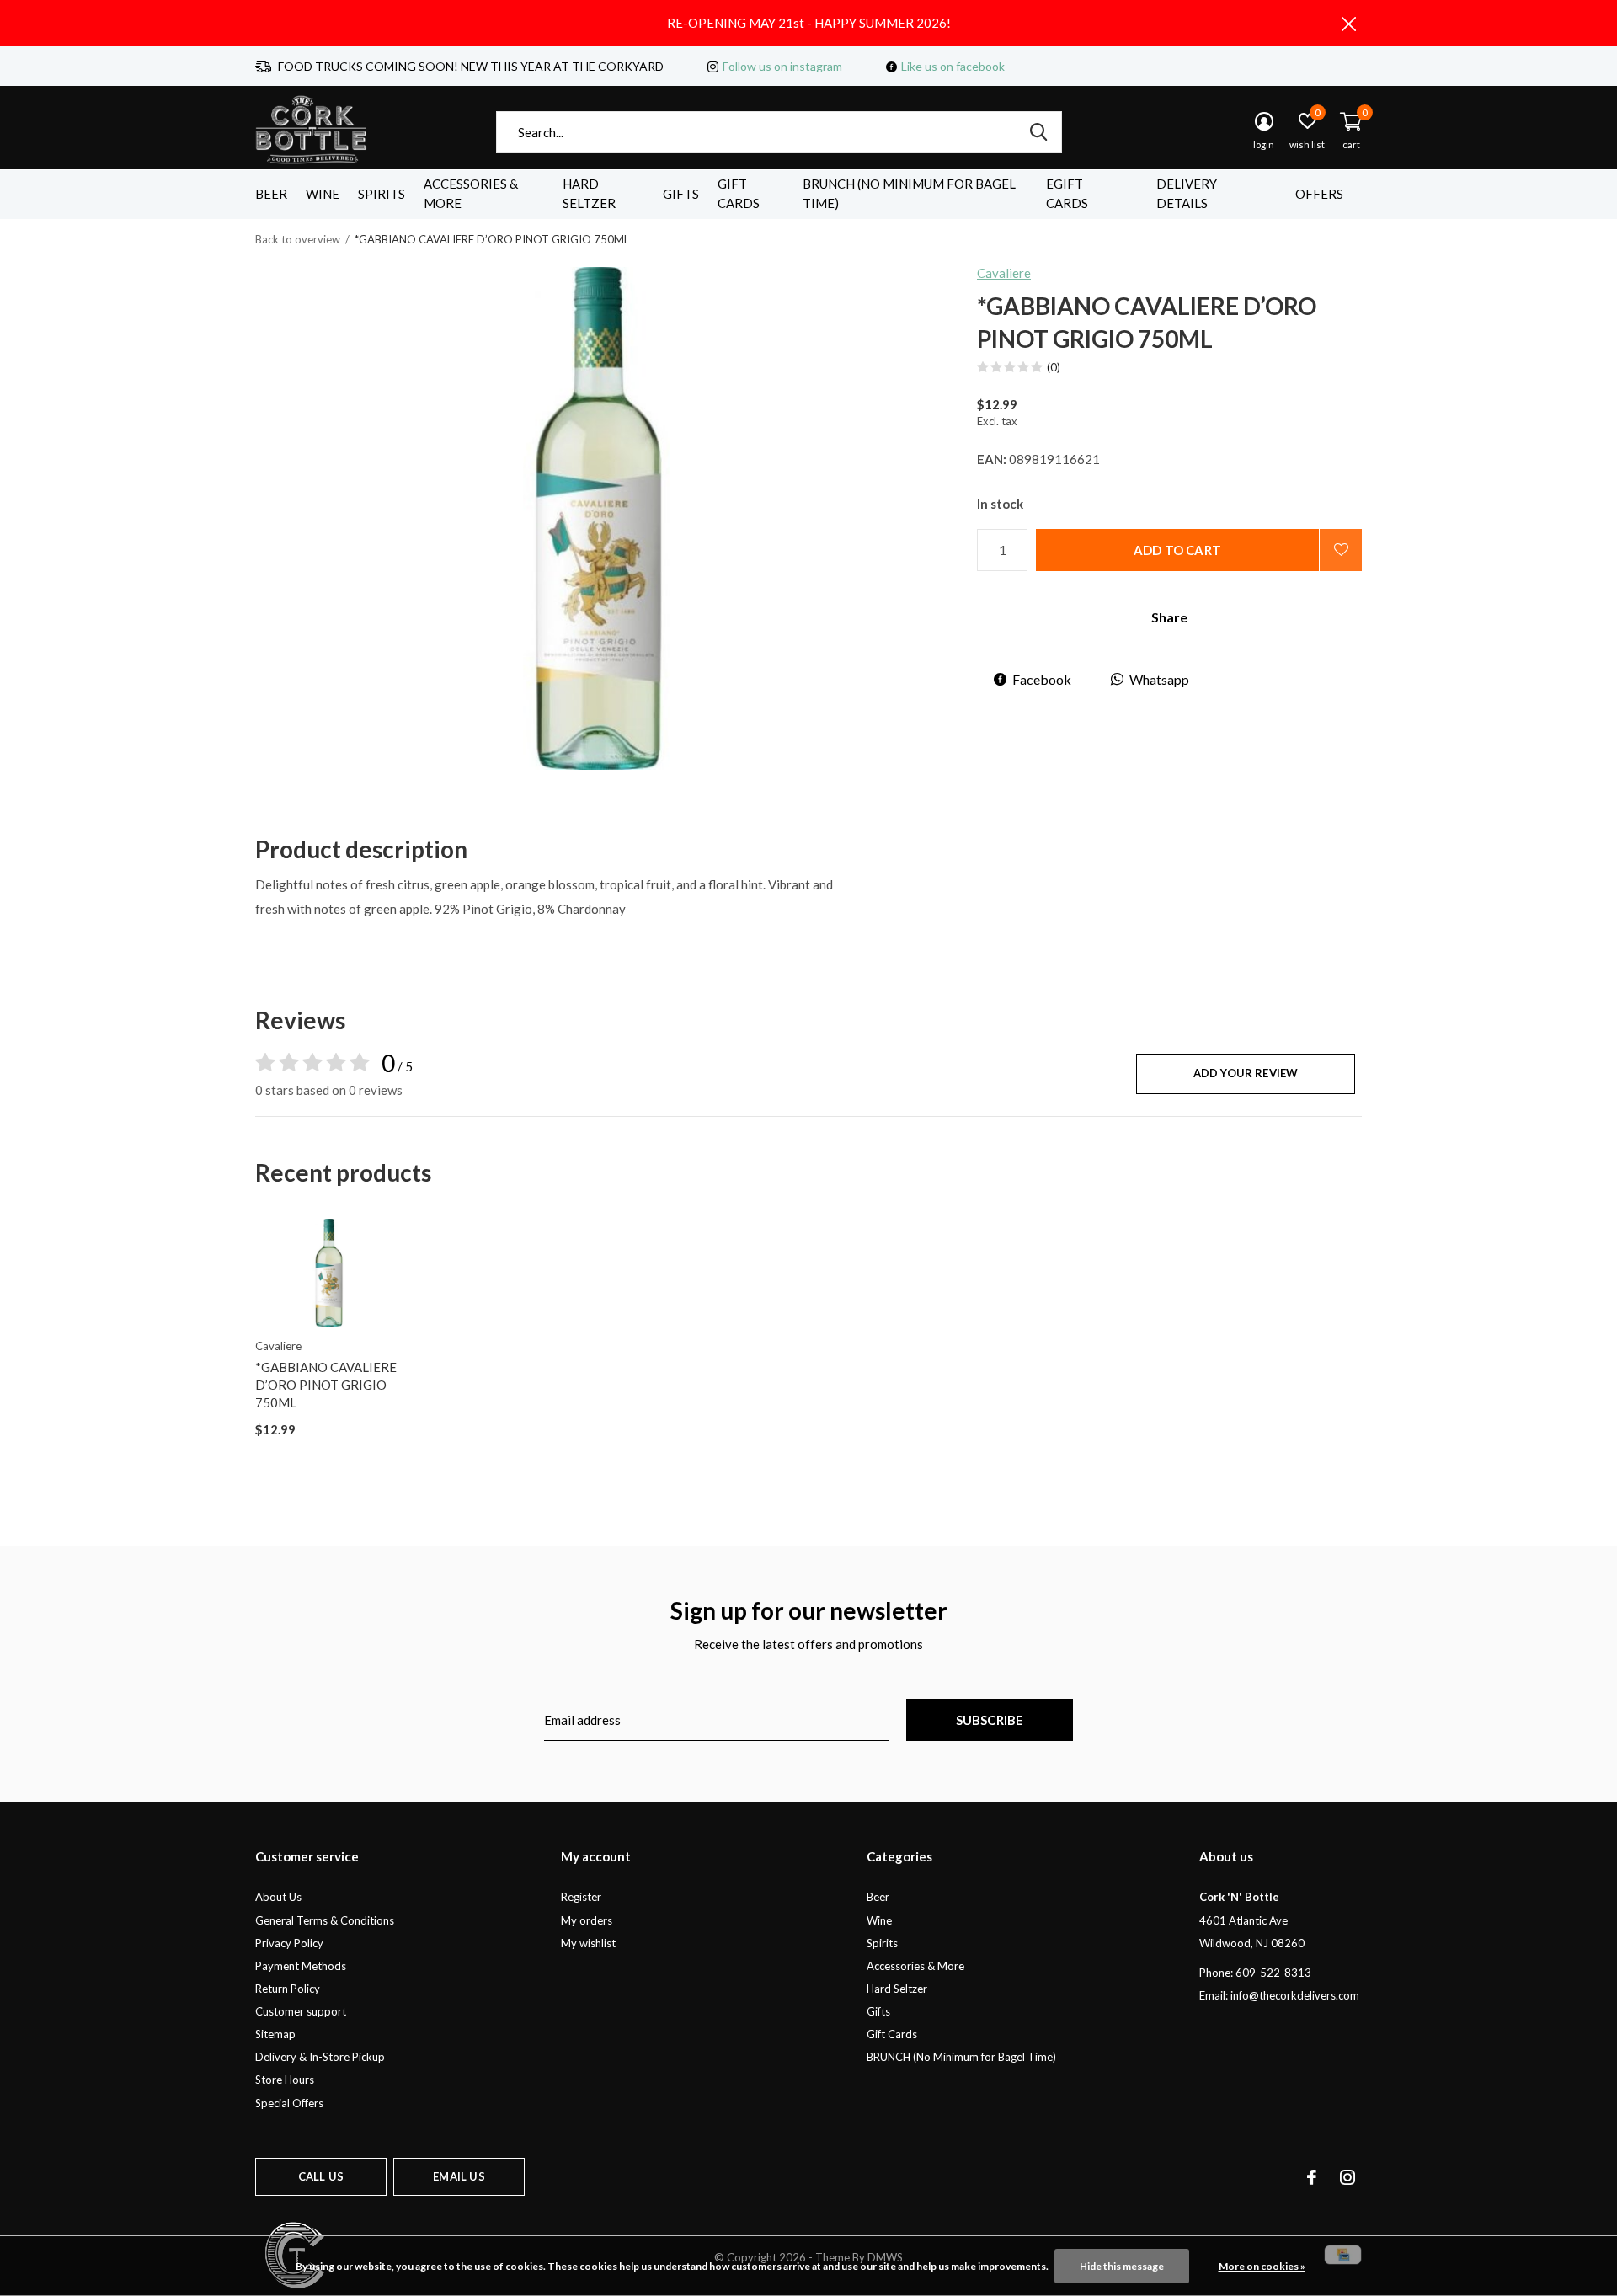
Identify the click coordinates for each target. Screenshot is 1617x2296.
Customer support (301, 2011)
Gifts (681, 194)
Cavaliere (1004, 273)
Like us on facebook (953, 66)
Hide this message (1122, 2266)
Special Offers (289, 2103)
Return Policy (288, 1989)
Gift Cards (739, 194)
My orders (587, 1920)
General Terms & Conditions (325, 1920)
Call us (321, 2176)
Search (1038, 132)
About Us (278, 1897)
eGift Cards (1067, 194)
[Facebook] (1312, 2177)
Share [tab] (1169, 617)
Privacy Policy (289, 1943)
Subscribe (990, 1720)
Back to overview (298, 239)
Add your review (1246, 1073)
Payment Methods (301, 1966)
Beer (271, 194)
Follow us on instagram (782, 66)
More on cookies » (1262, 2266)
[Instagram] (1347, 2177)
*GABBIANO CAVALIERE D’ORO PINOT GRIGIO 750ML (326, 1385)
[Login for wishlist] (1341, 550)
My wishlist (588, 1943)
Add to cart (1177, 550)
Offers (1319, 194)
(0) (1054, 367)
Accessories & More (471, 194)
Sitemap (275, 2034)
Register (581, 1897)
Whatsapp (1159, 679)
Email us (459, 2176)
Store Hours (285, 2080)
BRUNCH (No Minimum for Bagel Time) (909, 194)
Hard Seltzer (589, 194)
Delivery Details (1187, 194)
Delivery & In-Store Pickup (320, 2057)
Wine (323, 194)
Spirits (382, 194)
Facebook (1042, 679)
